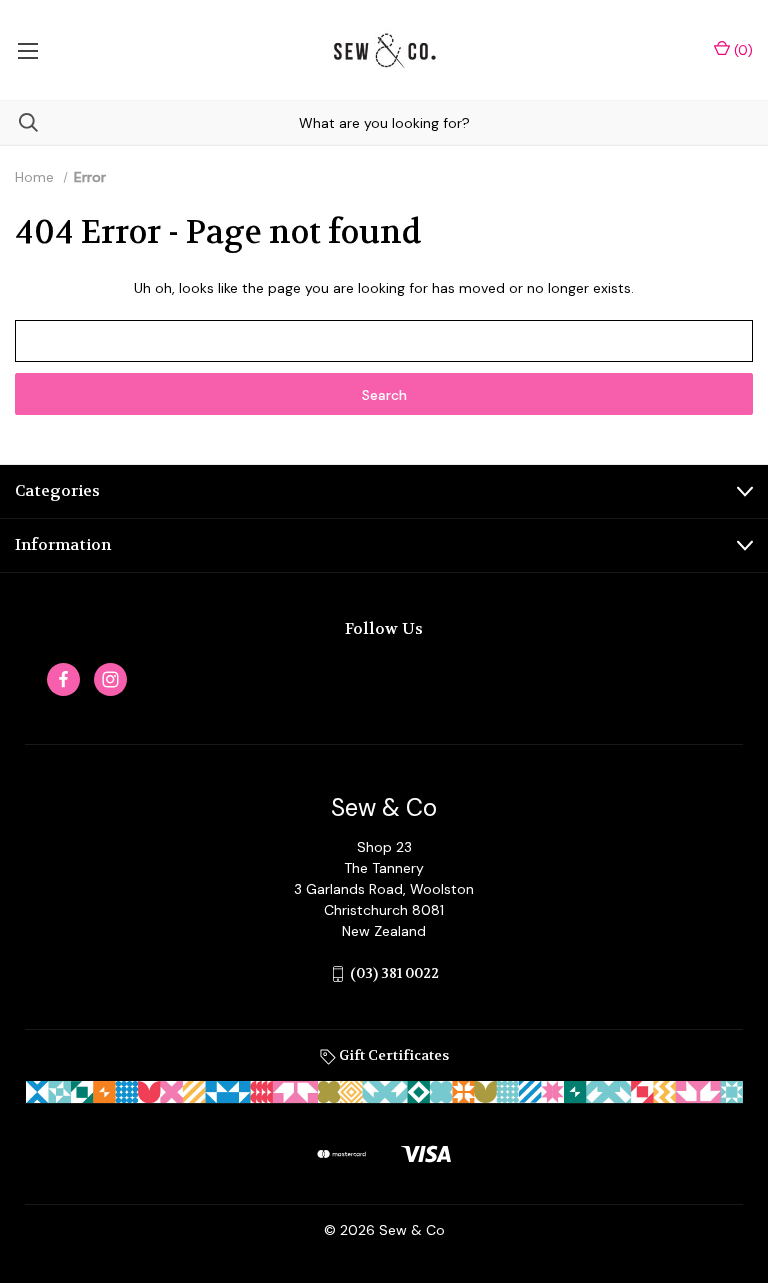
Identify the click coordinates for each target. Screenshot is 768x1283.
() (741, 50)
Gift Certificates (392, 1055)
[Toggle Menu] (27, 50)
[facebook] (63, 679)
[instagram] (110, 679)
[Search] (19, 122)
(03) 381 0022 (394, 973)
